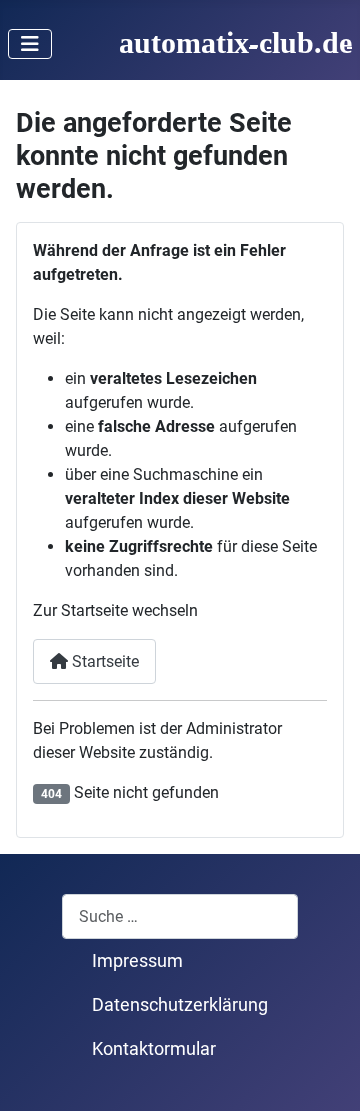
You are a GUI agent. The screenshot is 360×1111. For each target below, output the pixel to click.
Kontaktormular (154, 1049)
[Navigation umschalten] (30, 44)
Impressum (137, 961)
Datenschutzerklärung (180, 1005)
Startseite (103, 661)
